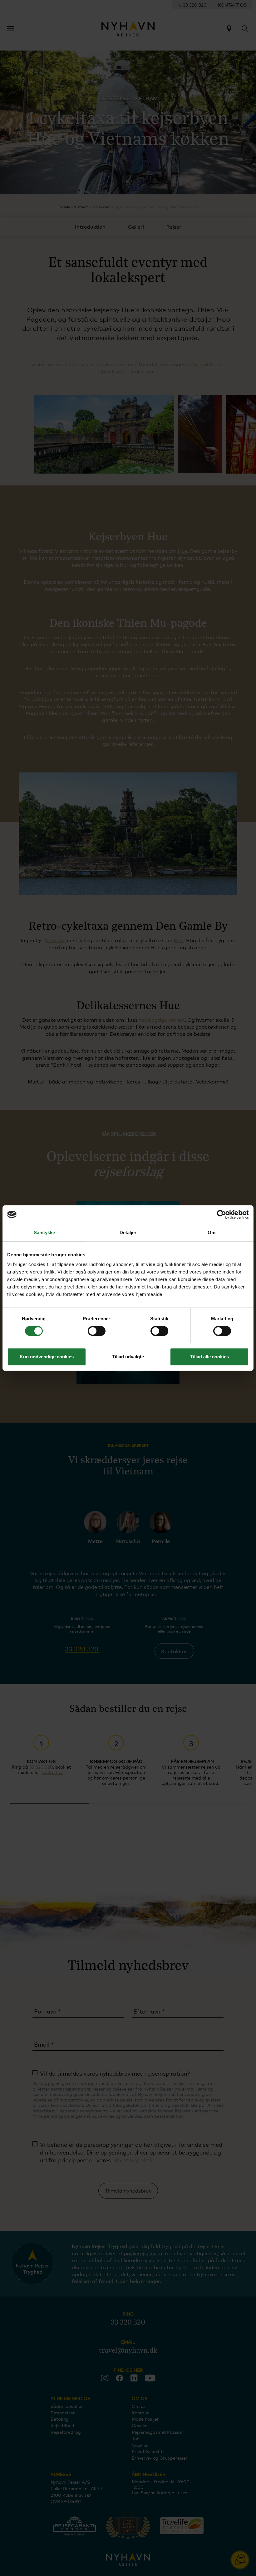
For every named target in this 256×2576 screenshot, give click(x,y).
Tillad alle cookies (209, 1357)
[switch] (97, 1331)
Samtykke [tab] (44, 1232)
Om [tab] (212, 1232)
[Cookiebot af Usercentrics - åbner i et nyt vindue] (222, 1215)
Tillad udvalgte (128, 1357)
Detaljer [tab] (128, 1232)
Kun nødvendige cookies (47, 1357)
